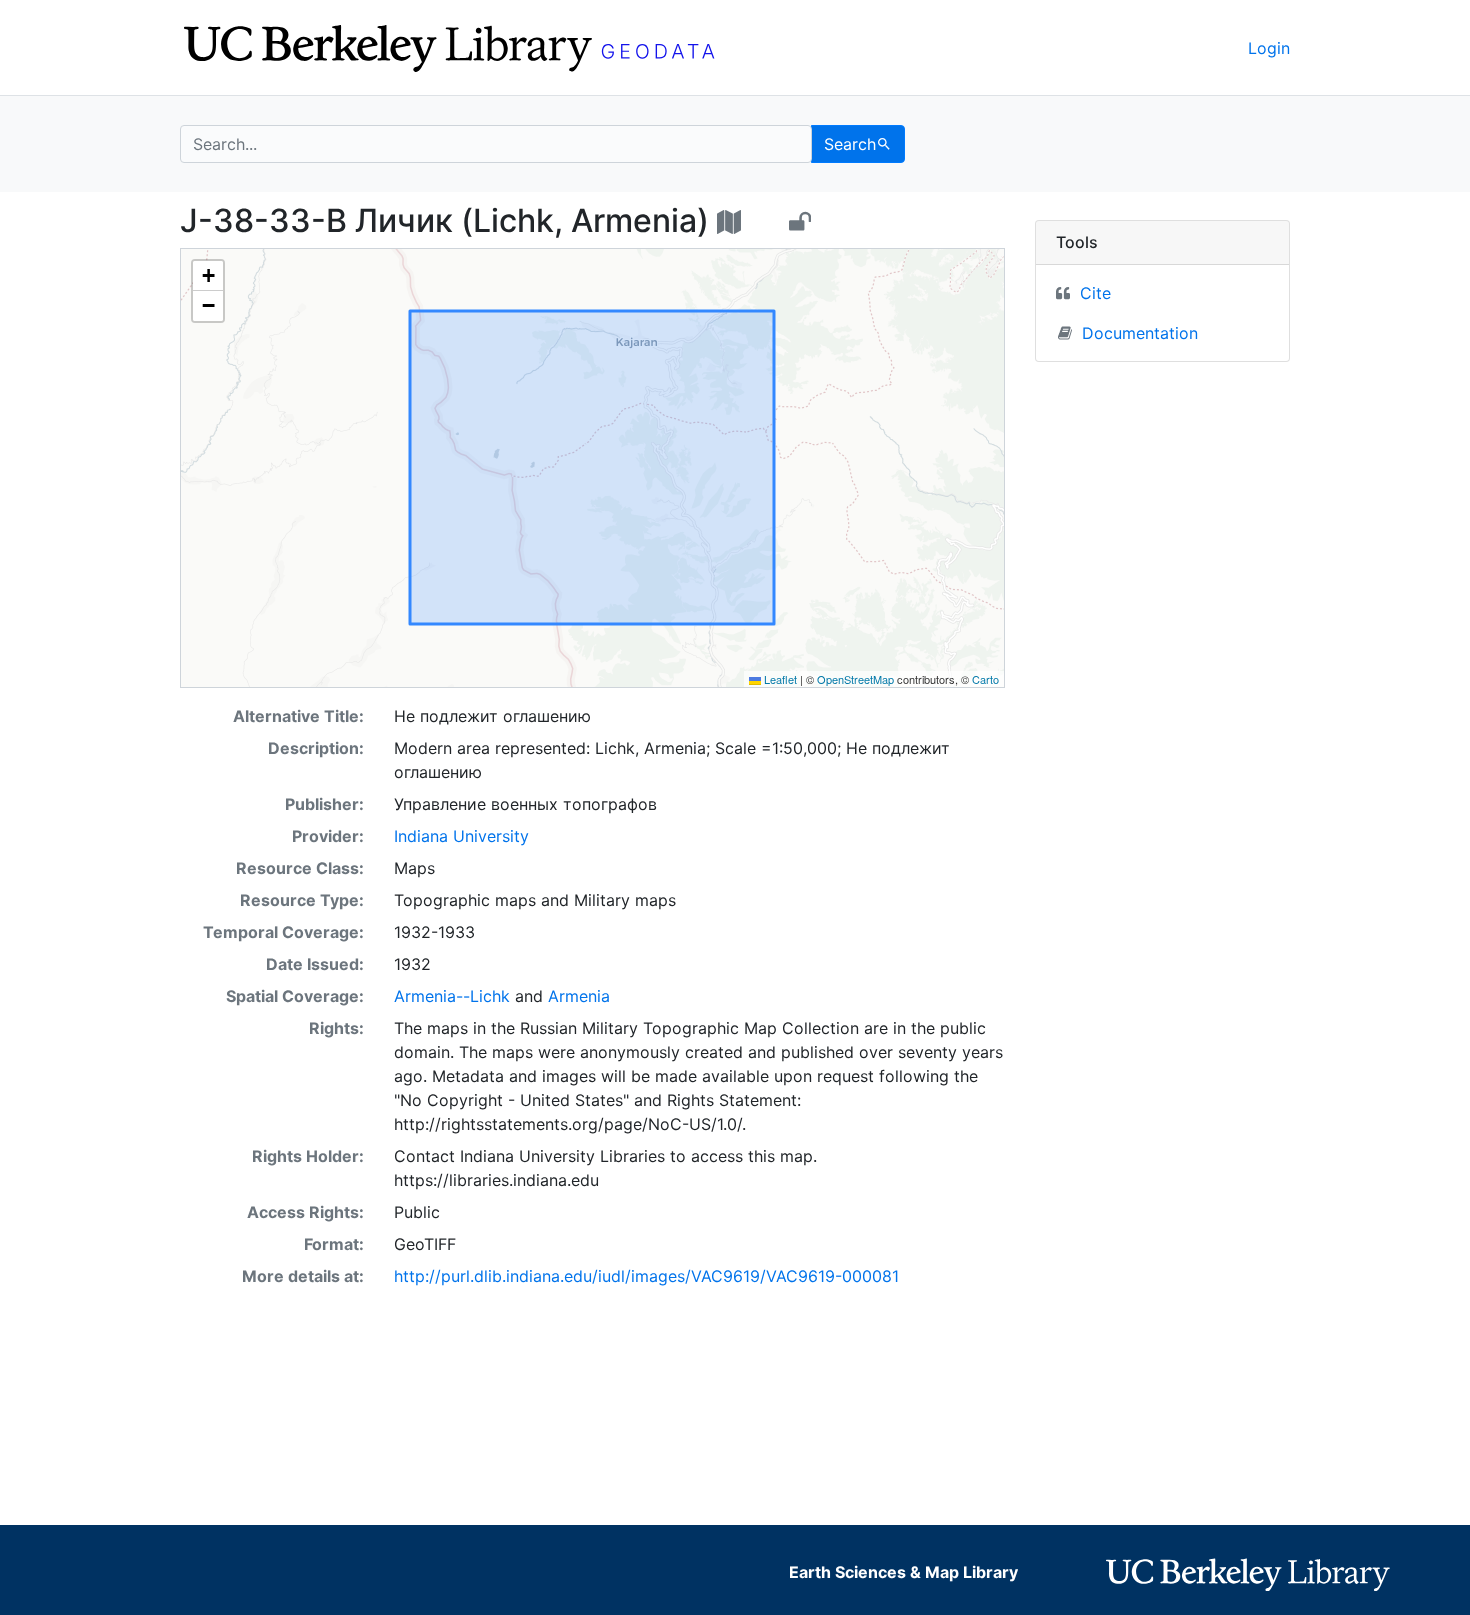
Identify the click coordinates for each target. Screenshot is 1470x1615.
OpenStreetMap (855, 679)
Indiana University (461, 836)
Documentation (1140, 333)
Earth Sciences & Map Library (903, 1572)
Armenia (579, 996)
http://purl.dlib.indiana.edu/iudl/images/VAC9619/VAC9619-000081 (646, 1276)
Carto (985, 679)
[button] (208, 276)
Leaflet (779, 679)
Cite (1095, 293)
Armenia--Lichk (452, 996)
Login (1269, 48)
